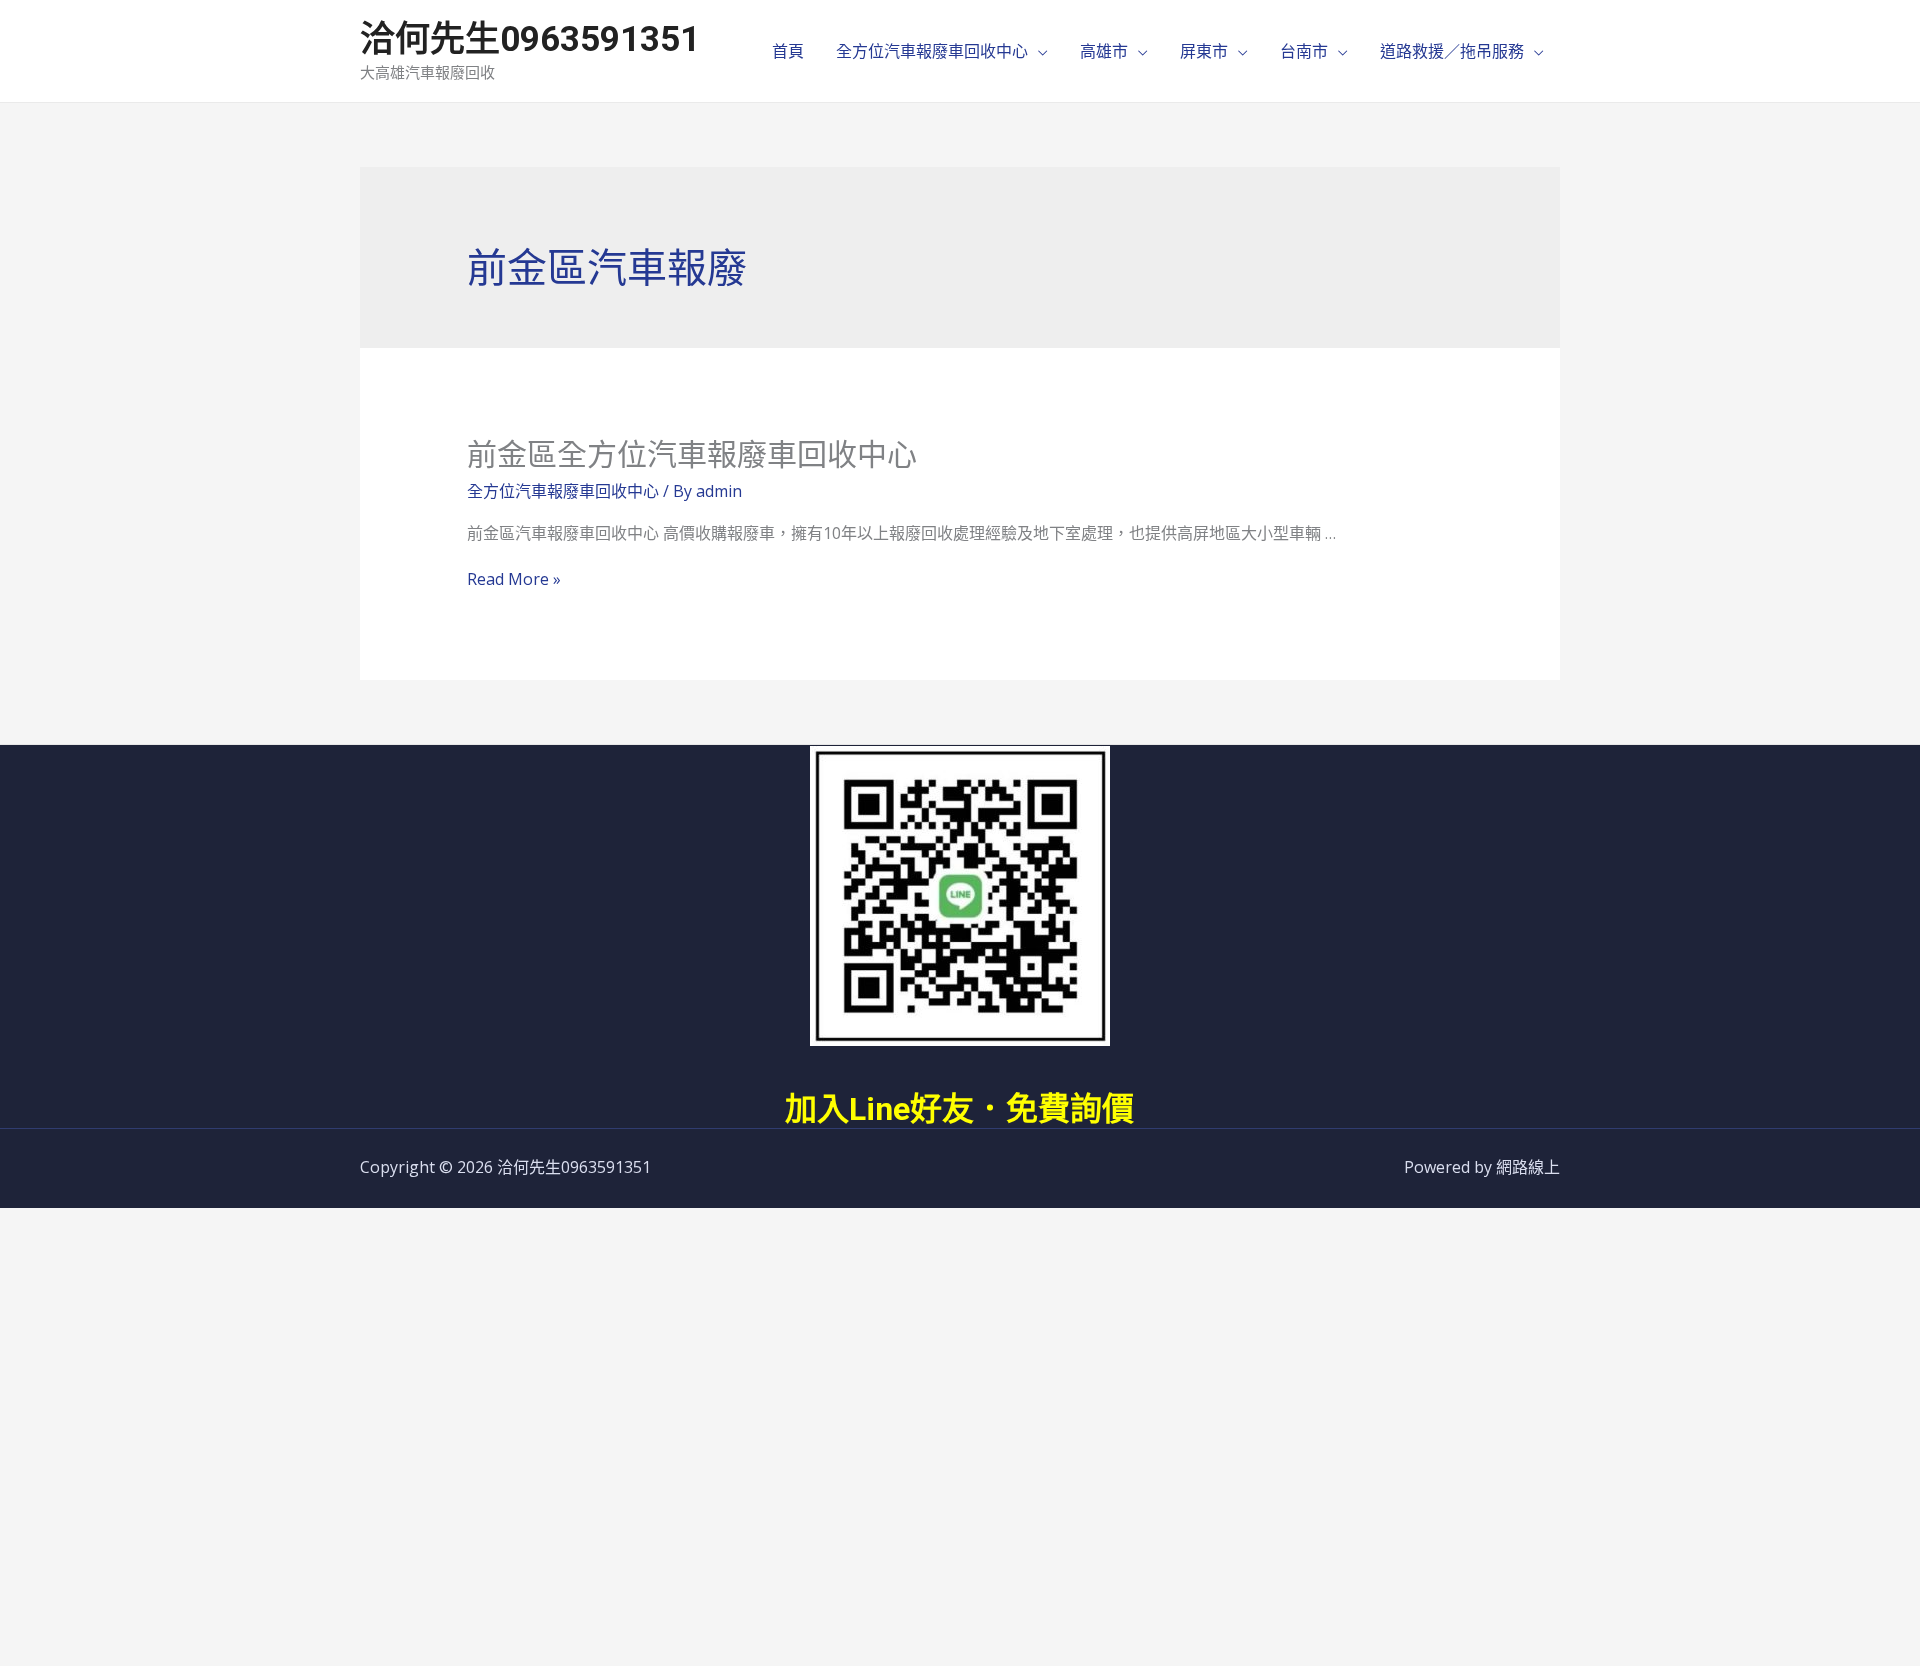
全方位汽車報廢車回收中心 (932, 51)
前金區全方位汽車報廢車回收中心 (692, 454)
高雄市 (1104, 51)
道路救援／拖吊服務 (1452, 51)
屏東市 (1204, 51)
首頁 (788, 51)
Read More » (514, 579)
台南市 (1304, 51)
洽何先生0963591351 (530, 39)
